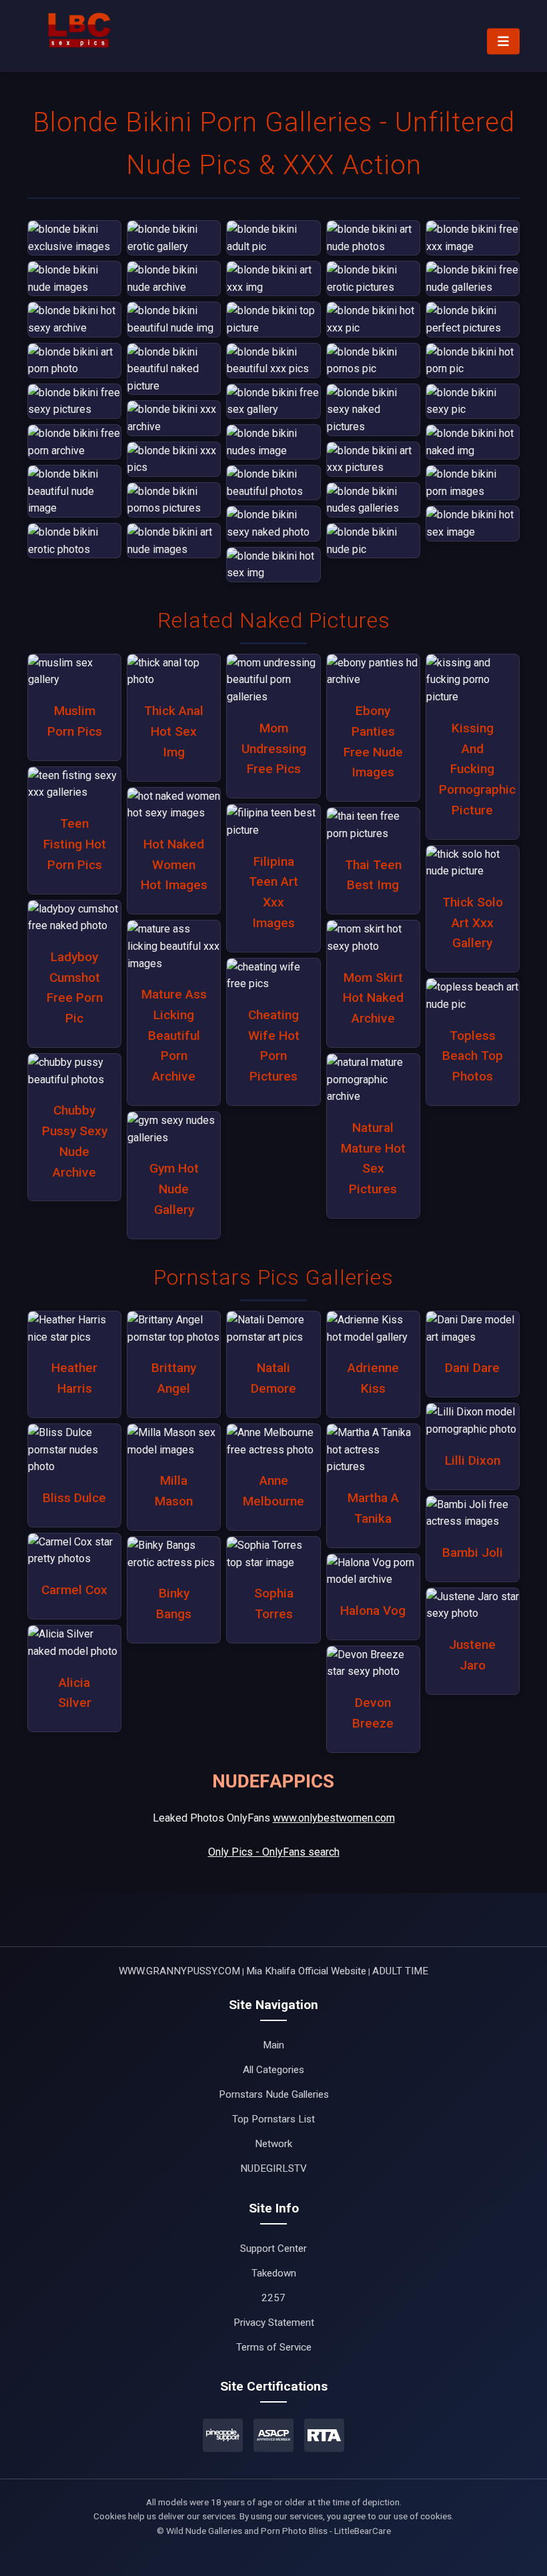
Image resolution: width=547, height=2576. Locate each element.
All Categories (273, 2070)
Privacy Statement (274, 2323)
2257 (273, 2298)
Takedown (274, 2273)
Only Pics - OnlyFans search (274, 1852)
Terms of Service (274, 2347)
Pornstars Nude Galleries (274, 2094)
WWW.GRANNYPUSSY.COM (179, 1971)
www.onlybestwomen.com (334, 1818)
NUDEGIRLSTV (273, 2168)
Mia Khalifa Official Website (306, 1971)
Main (273, 2045)
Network (273, 2144)
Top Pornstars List (273, 2119)
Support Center (273, 2248)
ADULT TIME (400, 1971)
